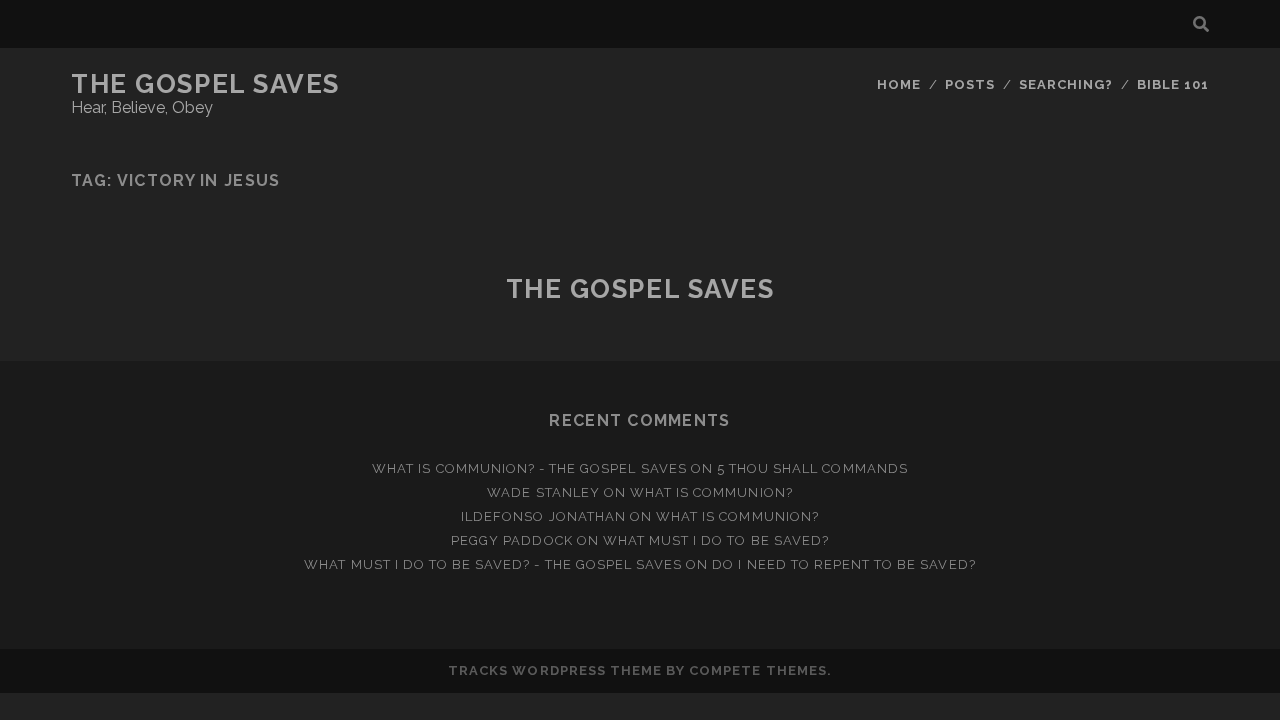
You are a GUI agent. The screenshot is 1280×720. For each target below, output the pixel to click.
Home (899, 84)
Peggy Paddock (512, 540)
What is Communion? (711, 492)
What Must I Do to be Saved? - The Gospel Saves (493, 564)
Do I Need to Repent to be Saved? (843, 564)
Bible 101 (1173, 84)
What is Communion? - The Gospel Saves (529, 468)
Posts (970, 84)
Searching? (1066, 84)
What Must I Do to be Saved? (716, 540)
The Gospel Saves (205, 84)
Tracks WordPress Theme (555, 670)
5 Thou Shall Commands (812, 468)
